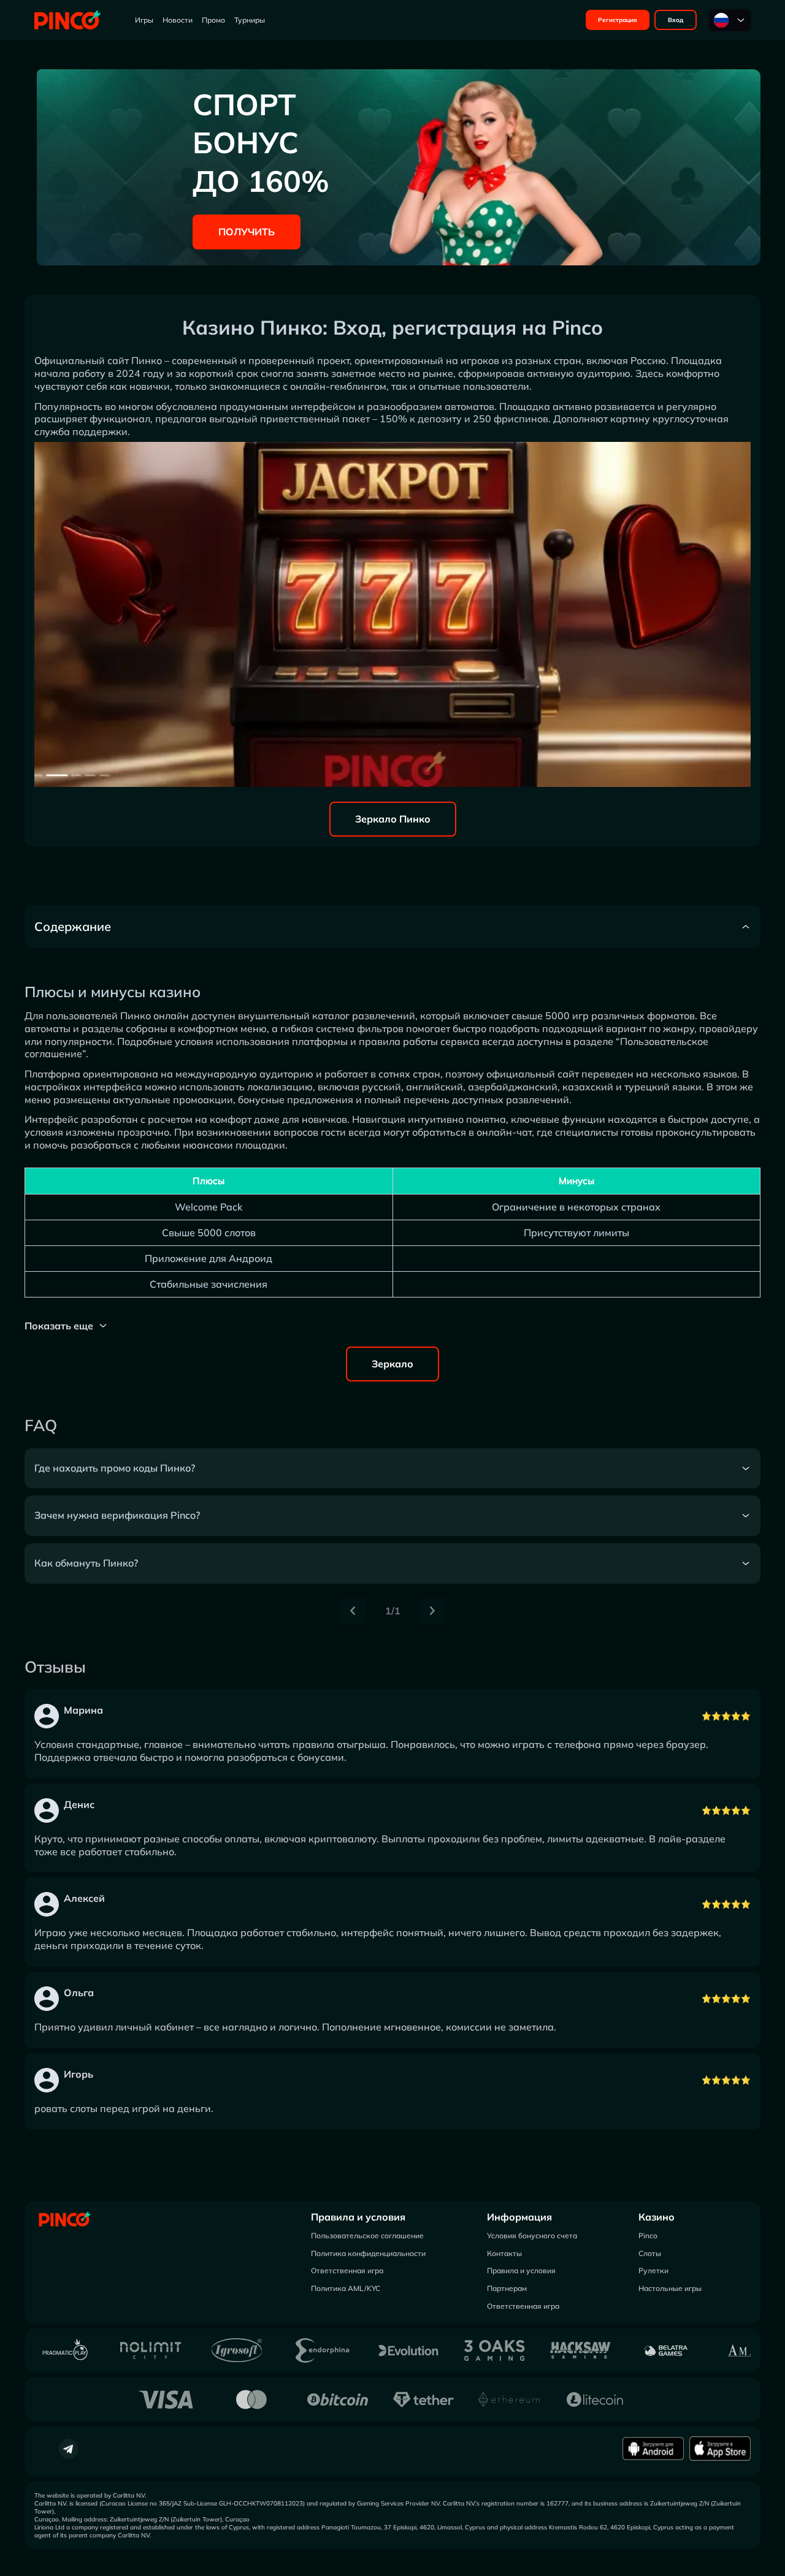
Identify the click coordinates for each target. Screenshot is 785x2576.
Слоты (650, 2253)
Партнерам (507, 2288)
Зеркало (392, 1364)
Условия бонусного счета (532, 2236)
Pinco (648, 2236)
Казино (657, 2217)
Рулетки (653, 2270)
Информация (519, 2217)
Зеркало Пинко (393, 819)
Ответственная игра (347, 2270)
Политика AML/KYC (346, 2288)
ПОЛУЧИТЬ (247, 232)
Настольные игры (670, 2288)
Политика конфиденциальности (368, 2253)
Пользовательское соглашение (367, 2236)
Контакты (504, 2253)
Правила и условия (358, 2217)
